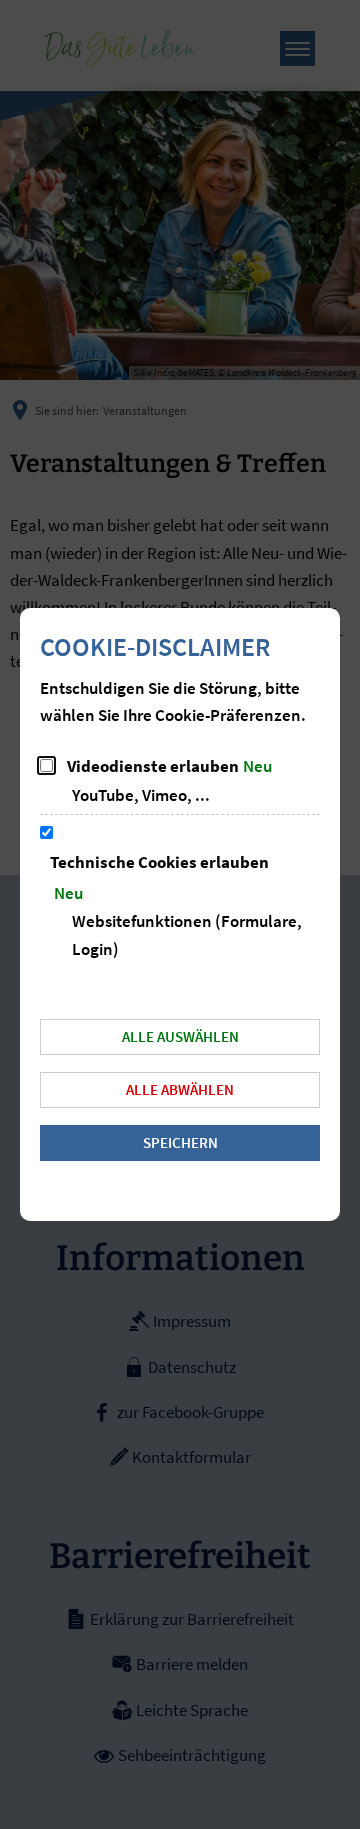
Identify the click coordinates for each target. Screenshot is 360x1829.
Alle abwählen (180, 1089)
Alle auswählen (180, 1036)
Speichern (180, 1142)
